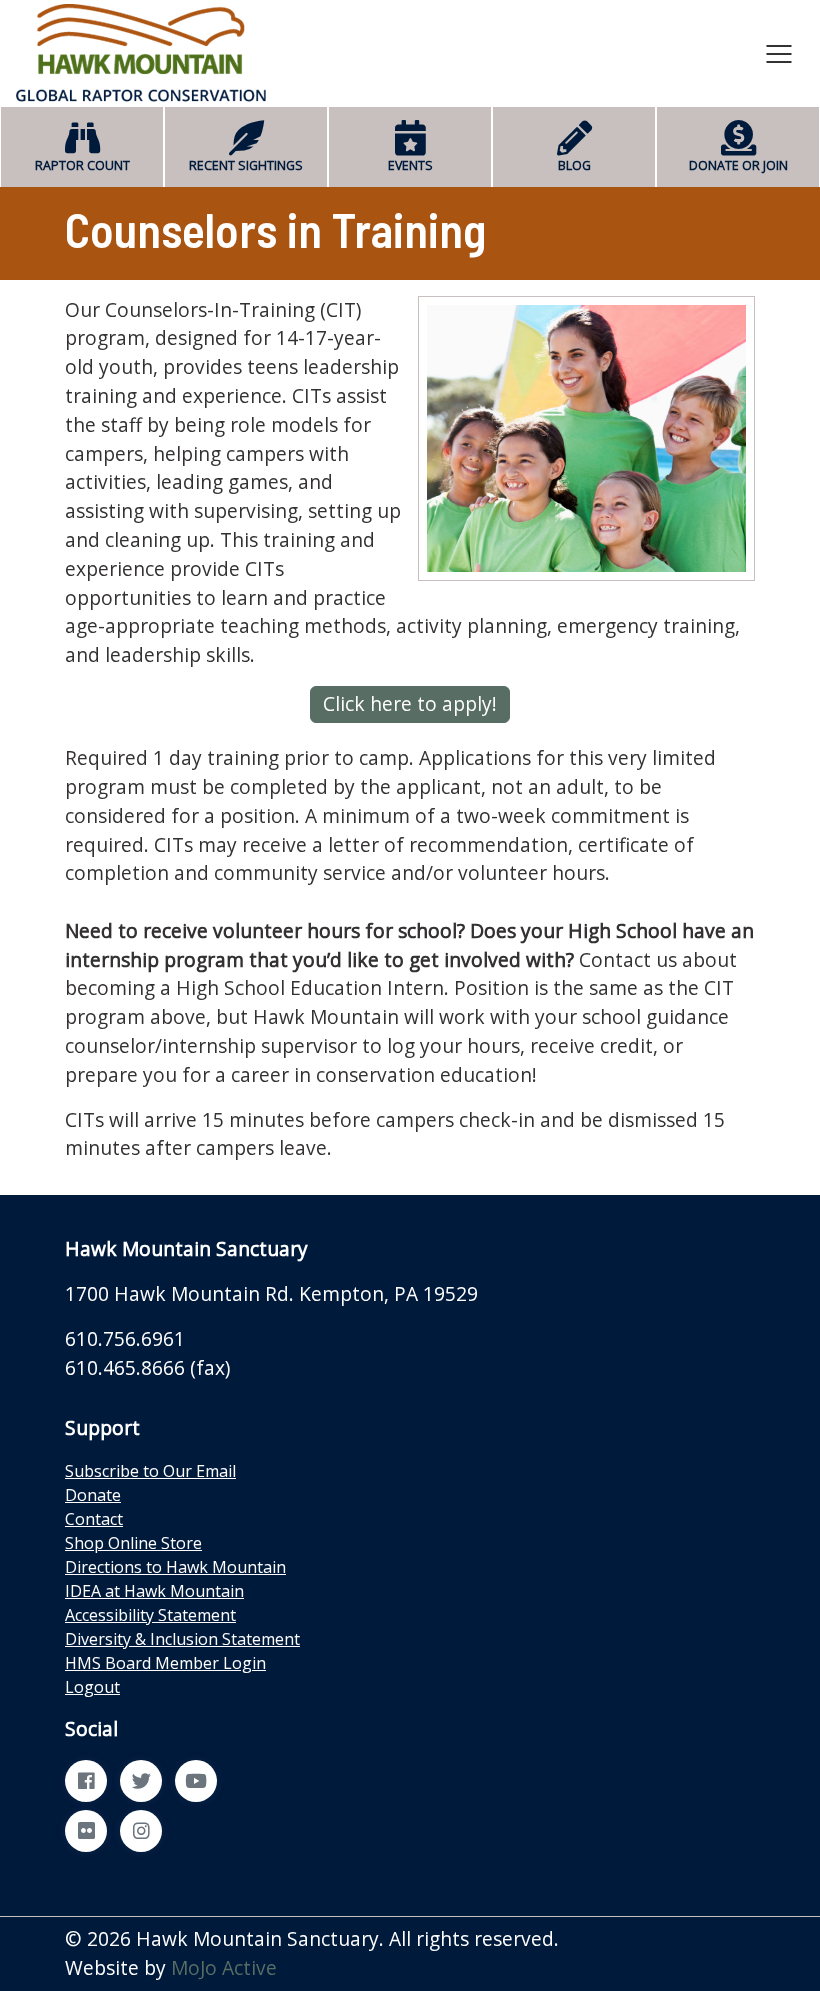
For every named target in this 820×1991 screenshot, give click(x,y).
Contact (94, 1519)
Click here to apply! (410, 703)
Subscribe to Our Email (150, 1471)
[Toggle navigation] (779, 53)
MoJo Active (224, 1967)
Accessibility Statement (150, 1615)
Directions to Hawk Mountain (175, 1567)
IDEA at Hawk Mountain (154, 1591)
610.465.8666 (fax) (147, 1367)
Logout (92, 1687)
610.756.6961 (125, 1338)
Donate (93, 1495)
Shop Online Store (133, 1543)
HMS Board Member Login (165, 1663)
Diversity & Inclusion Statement (182, 1639)
